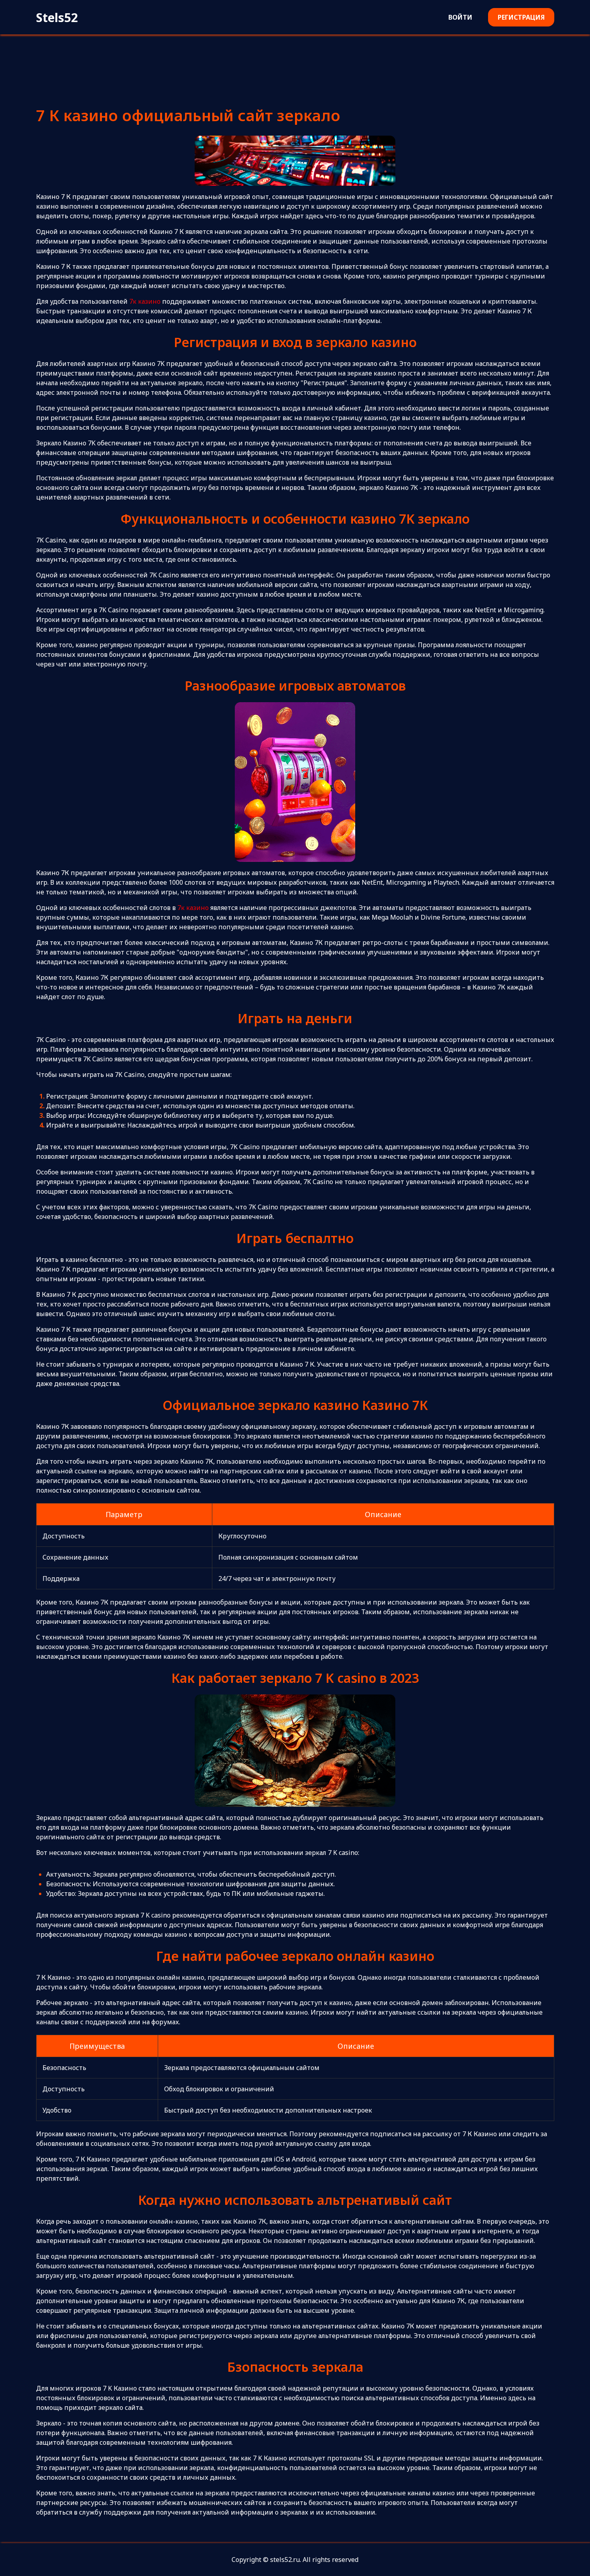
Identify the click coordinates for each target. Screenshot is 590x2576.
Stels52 (57, 17)
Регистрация (521, 17)
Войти (460, 17)
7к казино (145, 301)
